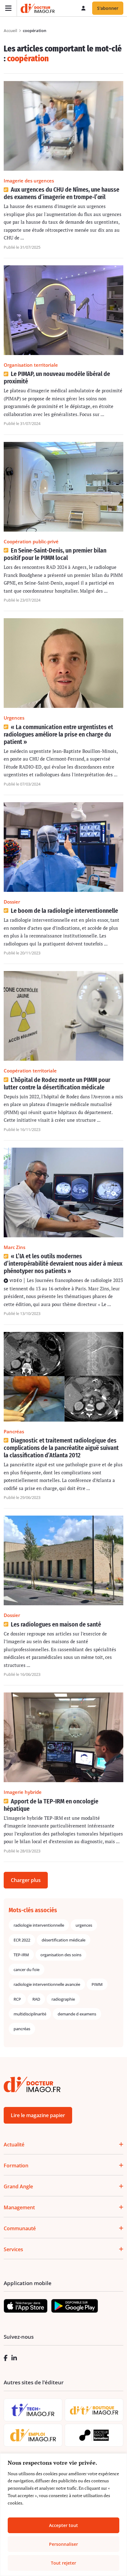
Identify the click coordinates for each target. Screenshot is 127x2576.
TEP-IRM (21, 1955)
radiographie (63, 1999)
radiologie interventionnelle (39, 1925)
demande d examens (77, 2014)
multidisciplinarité (30, 2014)
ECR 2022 (22, 1940)
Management (19, 2207)
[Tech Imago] (33, 2410)
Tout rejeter (63, 2563)
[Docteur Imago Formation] (94, 2435)
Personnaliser (63, 2544)
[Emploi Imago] (33, 2435)
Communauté (20, 2228)
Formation (16, 2166)
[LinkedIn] (14, 2358)
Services (13, 2249)
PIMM (97, 1984)
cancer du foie (27, 1970)
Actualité (14, 2145)
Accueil (10, 31)
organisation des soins (61, 1955)
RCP (17, 1999)
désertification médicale (63, 1940)
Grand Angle (18, 2186)
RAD (36, 1999)
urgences (84, 1925)
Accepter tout (63, 2525)
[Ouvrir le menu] (8, 8)
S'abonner (108, 8)
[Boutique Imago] (94, 2410)
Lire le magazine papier (38, 2115)
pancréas (22, 2029)
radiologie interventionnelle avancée (47, 1984)
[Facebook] (6, 2358)
